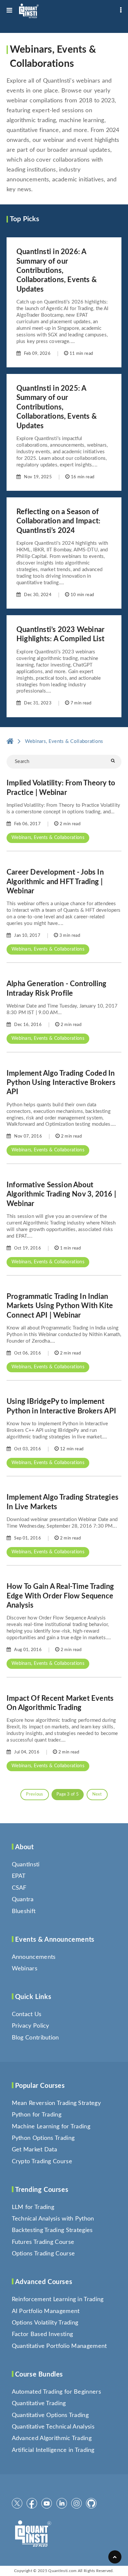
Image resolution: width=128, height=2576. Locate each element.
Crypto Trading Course (42, 2162)
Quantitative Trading (39, 2404)
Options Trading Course (43, 2254)
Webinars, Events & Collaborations (48, 838)
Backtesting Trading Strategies (52, 2230)
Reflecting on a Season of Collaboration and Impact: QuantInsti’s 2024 (58, 521)
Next (97, 1794)
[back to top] (115, 2557)
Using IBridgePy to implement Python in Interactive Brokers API (61, 1406)
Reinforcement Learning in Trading (58, 2300)
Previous (34, 1794)
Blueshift (24, 1911)
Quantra (23, 1900)
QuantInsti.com (62, 2571)
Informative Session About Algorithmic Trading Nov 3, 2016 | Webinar (61, 1194)
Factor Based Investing (43, 2334)
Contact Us (27, 2014)
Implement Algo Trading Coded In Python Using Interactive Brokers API (61, 1083)
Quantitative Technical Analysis (53, 2427)
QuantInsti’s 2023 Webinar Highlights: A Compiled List (61, 634)
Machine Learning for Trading (51, 2127)
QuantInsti (26, 1865)
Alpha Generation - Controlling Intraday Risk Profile (56, 988)
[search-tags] (113, 761)
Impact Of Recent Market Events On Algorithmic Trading (60, 1703)
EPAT (19, 1876)
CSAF (19, 1888)
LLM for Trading (33, 2207)
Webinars (25, 1969)
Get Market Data (35, 2150)
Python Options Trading (43, 2138)
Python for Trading (37, 2115)
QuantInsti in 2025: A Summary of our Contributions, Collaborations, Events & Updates (57, 407)
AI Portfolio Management (46, 2311)
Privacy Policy (31, 2026)
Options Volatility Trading (45, 2323)
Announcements (34, 1957)
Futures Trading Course (43, 2242)
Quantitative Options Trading (50, 2415)
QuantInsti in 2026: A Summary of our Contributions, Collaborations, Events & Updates (57, 271)
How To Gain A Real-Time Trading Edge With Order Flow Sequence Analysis (60, 1596)
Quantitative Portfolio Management (59, 2346)
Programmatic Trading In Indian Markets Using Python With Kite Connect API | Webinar (60, 1306)
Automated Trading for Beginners (56, 2392)
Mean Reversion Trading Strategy (56, 2103)
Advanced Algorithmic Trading (52, 2438)
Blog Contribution (35, 2038)
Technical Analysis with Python (53, 2219)
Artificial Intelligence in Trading (53, 2450)
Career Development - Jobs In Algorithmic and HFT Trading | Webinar (55, 882)
